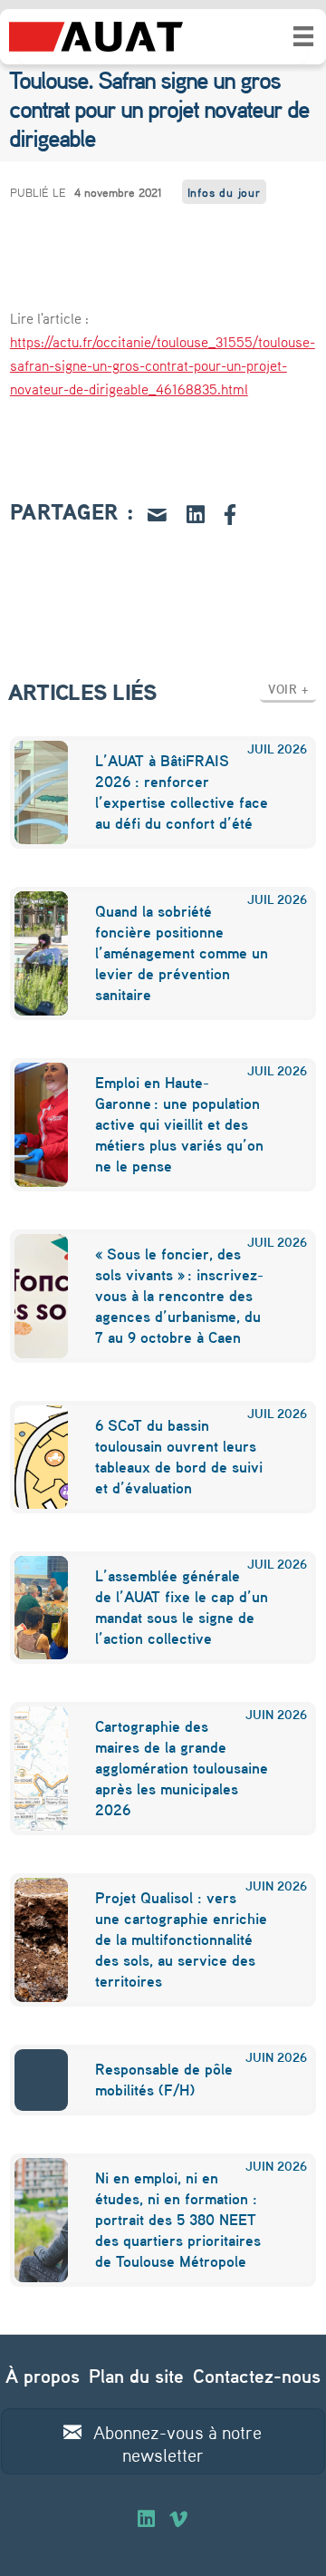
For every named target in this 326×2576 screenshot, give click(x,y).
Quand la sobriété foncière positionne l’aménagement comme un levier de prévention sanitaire (182, 953)
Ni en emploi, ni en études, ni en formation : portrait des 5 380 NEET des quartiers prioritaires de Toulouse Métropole (178, 2219)
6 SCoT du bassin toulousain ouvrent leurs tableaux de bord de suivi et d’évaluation (179, 1456)
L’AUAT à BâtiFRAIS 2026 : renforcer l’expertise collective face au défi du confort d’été (182, 792)
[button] (288, 689)
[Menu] (303, 36)
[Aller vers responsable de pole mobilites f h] (30, 2080)
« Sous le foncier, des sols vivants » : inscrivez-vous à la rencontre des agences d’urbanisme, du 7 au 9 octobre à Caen (179, 1295)
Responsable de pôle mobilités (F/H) (164, 2079)
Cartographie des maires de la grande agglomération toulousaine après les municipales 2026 (182, 1768)
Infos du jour (224, 192)
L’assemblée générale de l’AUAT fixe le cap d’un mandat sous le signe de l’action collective (182, 1607)
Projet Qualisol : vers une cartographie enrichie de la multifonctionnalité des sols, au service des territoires (181, 1939)
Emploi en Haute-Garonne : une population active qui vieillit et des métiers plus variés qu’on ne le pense (179, 1124)
